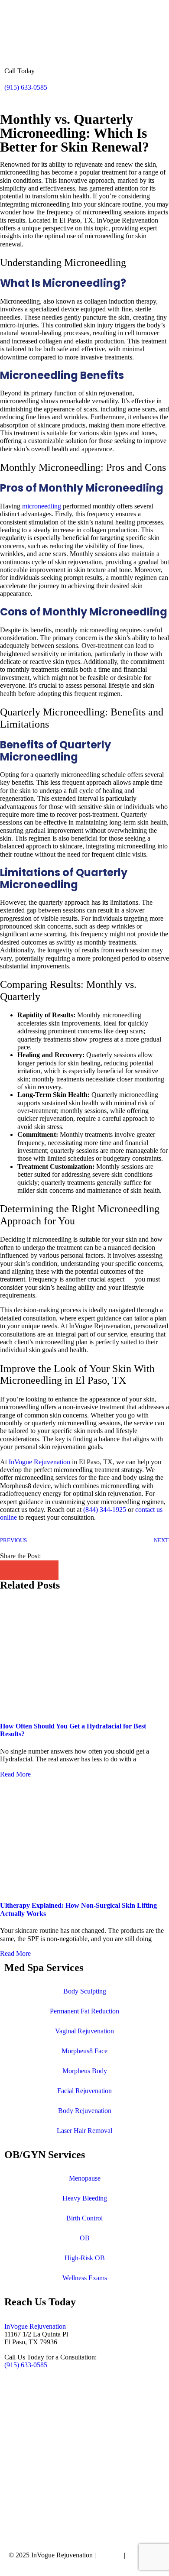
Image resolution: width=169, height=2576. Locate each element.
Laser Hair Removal (84, 2131)
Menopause (85, 2178)
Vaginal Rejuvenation (84, 2031)
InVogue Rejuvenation (35, 2326)
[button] (10, 1570)
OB (85, 2238)
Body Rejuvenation (85, 2111)
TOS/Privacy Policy (36, 2563)
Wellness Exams (85, 2278)
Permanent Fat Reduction (84, 2011)
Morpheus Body (85, 2071)
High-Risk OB (85, 2258)
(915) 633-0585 (26, 87)
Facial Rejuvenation (84, 2091)
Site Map (110, 2555)
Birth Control (84, 2218)
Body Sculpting (85, 1991)
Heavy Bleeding (85, 2198)
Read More (15, 1774)
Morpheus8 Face (84, 2051)
